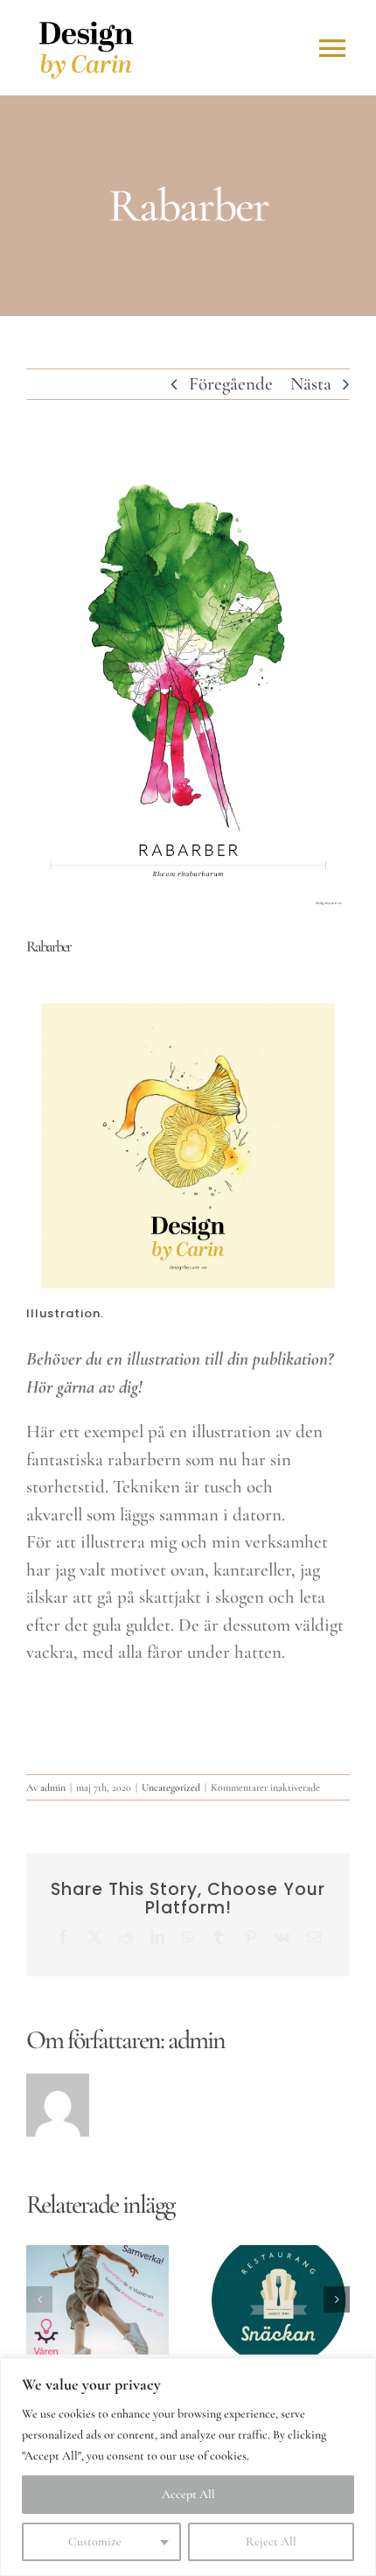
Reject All (271, 2541)
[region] (188, 2467)
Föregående (231, 384)
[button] (39, 2299)
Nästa (311, 384)
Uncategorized (171, 1787)
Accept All (188, 2494)
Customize (95, 2541)
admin (53, 1787)
